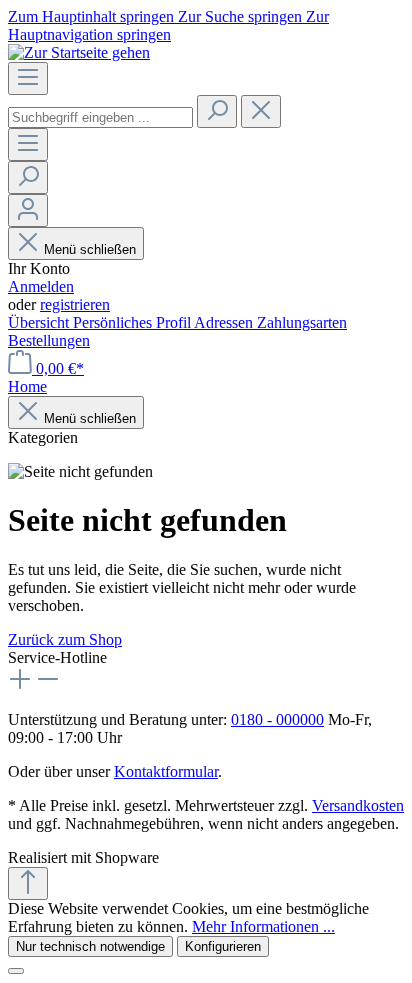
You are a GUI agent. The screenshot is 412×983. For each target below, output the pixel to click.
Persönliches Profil (133, 322)
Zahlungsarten (302, 322)
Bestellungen (49, 340)
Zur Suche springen (242, 16)
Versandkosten (358, 805)
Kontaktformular (166, 771)
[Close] (16, 971)
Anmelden (41, 286)
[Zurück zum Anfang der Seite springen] (28, 883)
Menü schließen (90, 249)
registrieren (75, 304)
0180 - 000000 (277, 719)
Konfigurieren (223, 946)
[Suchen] (217, 111)
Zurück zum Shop (65, 639)
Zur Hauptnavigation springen (168, 25)
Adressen (225, 322)
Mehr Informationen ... (263, 926)
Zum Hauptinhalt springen (93, 16)
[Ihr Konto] (28, 210)
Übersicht (40, 322)
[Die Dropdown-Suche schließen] (261, 111)
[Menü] (28, 78)
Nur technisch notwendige (90, 946)
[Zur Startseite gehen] (79, 52)
